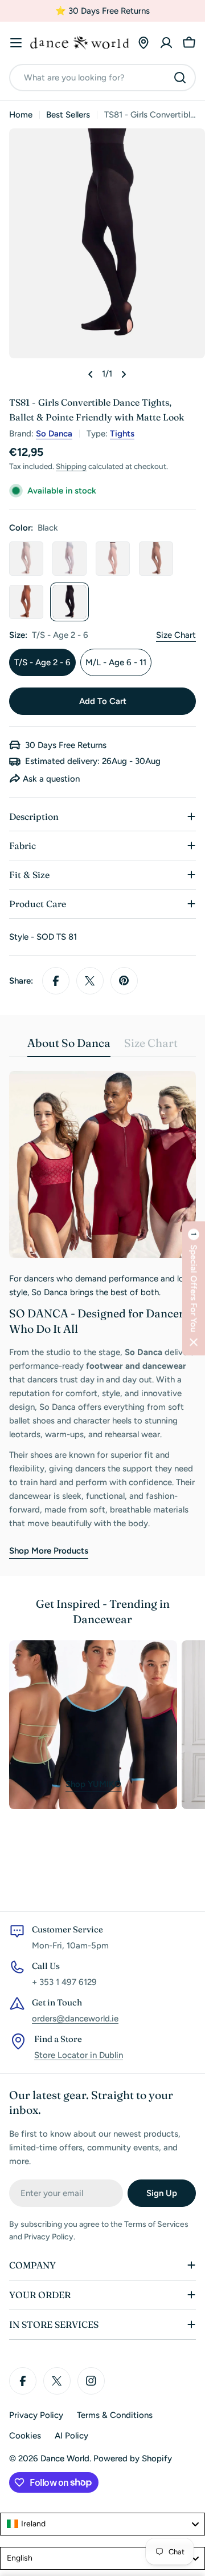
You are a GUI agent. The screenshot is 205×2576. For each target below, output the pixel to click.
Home (21, 115)
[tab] (69, 1047)
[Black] (69, 602)
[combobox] (102, 78)
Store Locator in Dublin (79, 2055)
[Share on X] (90, 981)
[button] (194, 1288)
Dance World (65, 2458)
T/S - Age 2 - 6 (42, 662)
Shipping (71, 466)
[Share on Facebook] (56, 981)
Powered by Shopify (133, 2458)
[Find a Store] (143, 43)
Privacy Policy (36, 2415)
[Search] (180, 78)
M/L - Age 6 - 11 (116, 662)
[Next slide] (124, 374)
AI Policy (71, 2436)
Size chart (176, 635)
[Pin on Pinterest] (124, 981)
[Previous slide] (91, 374)
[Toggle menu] (16, 43)
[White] (69, 559)
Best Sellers (68, 115)
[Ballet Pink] (113, 559)
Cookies (25, 2436)
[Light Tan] (156, 559)
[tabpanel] (102, 1315)
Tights (122, 434)
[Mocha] (26, 602)
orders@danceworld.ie (75, 2019)
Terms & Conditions (115, 2415)
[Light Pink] (26, 559)
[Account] (166, 43)
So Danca (54, 434)
